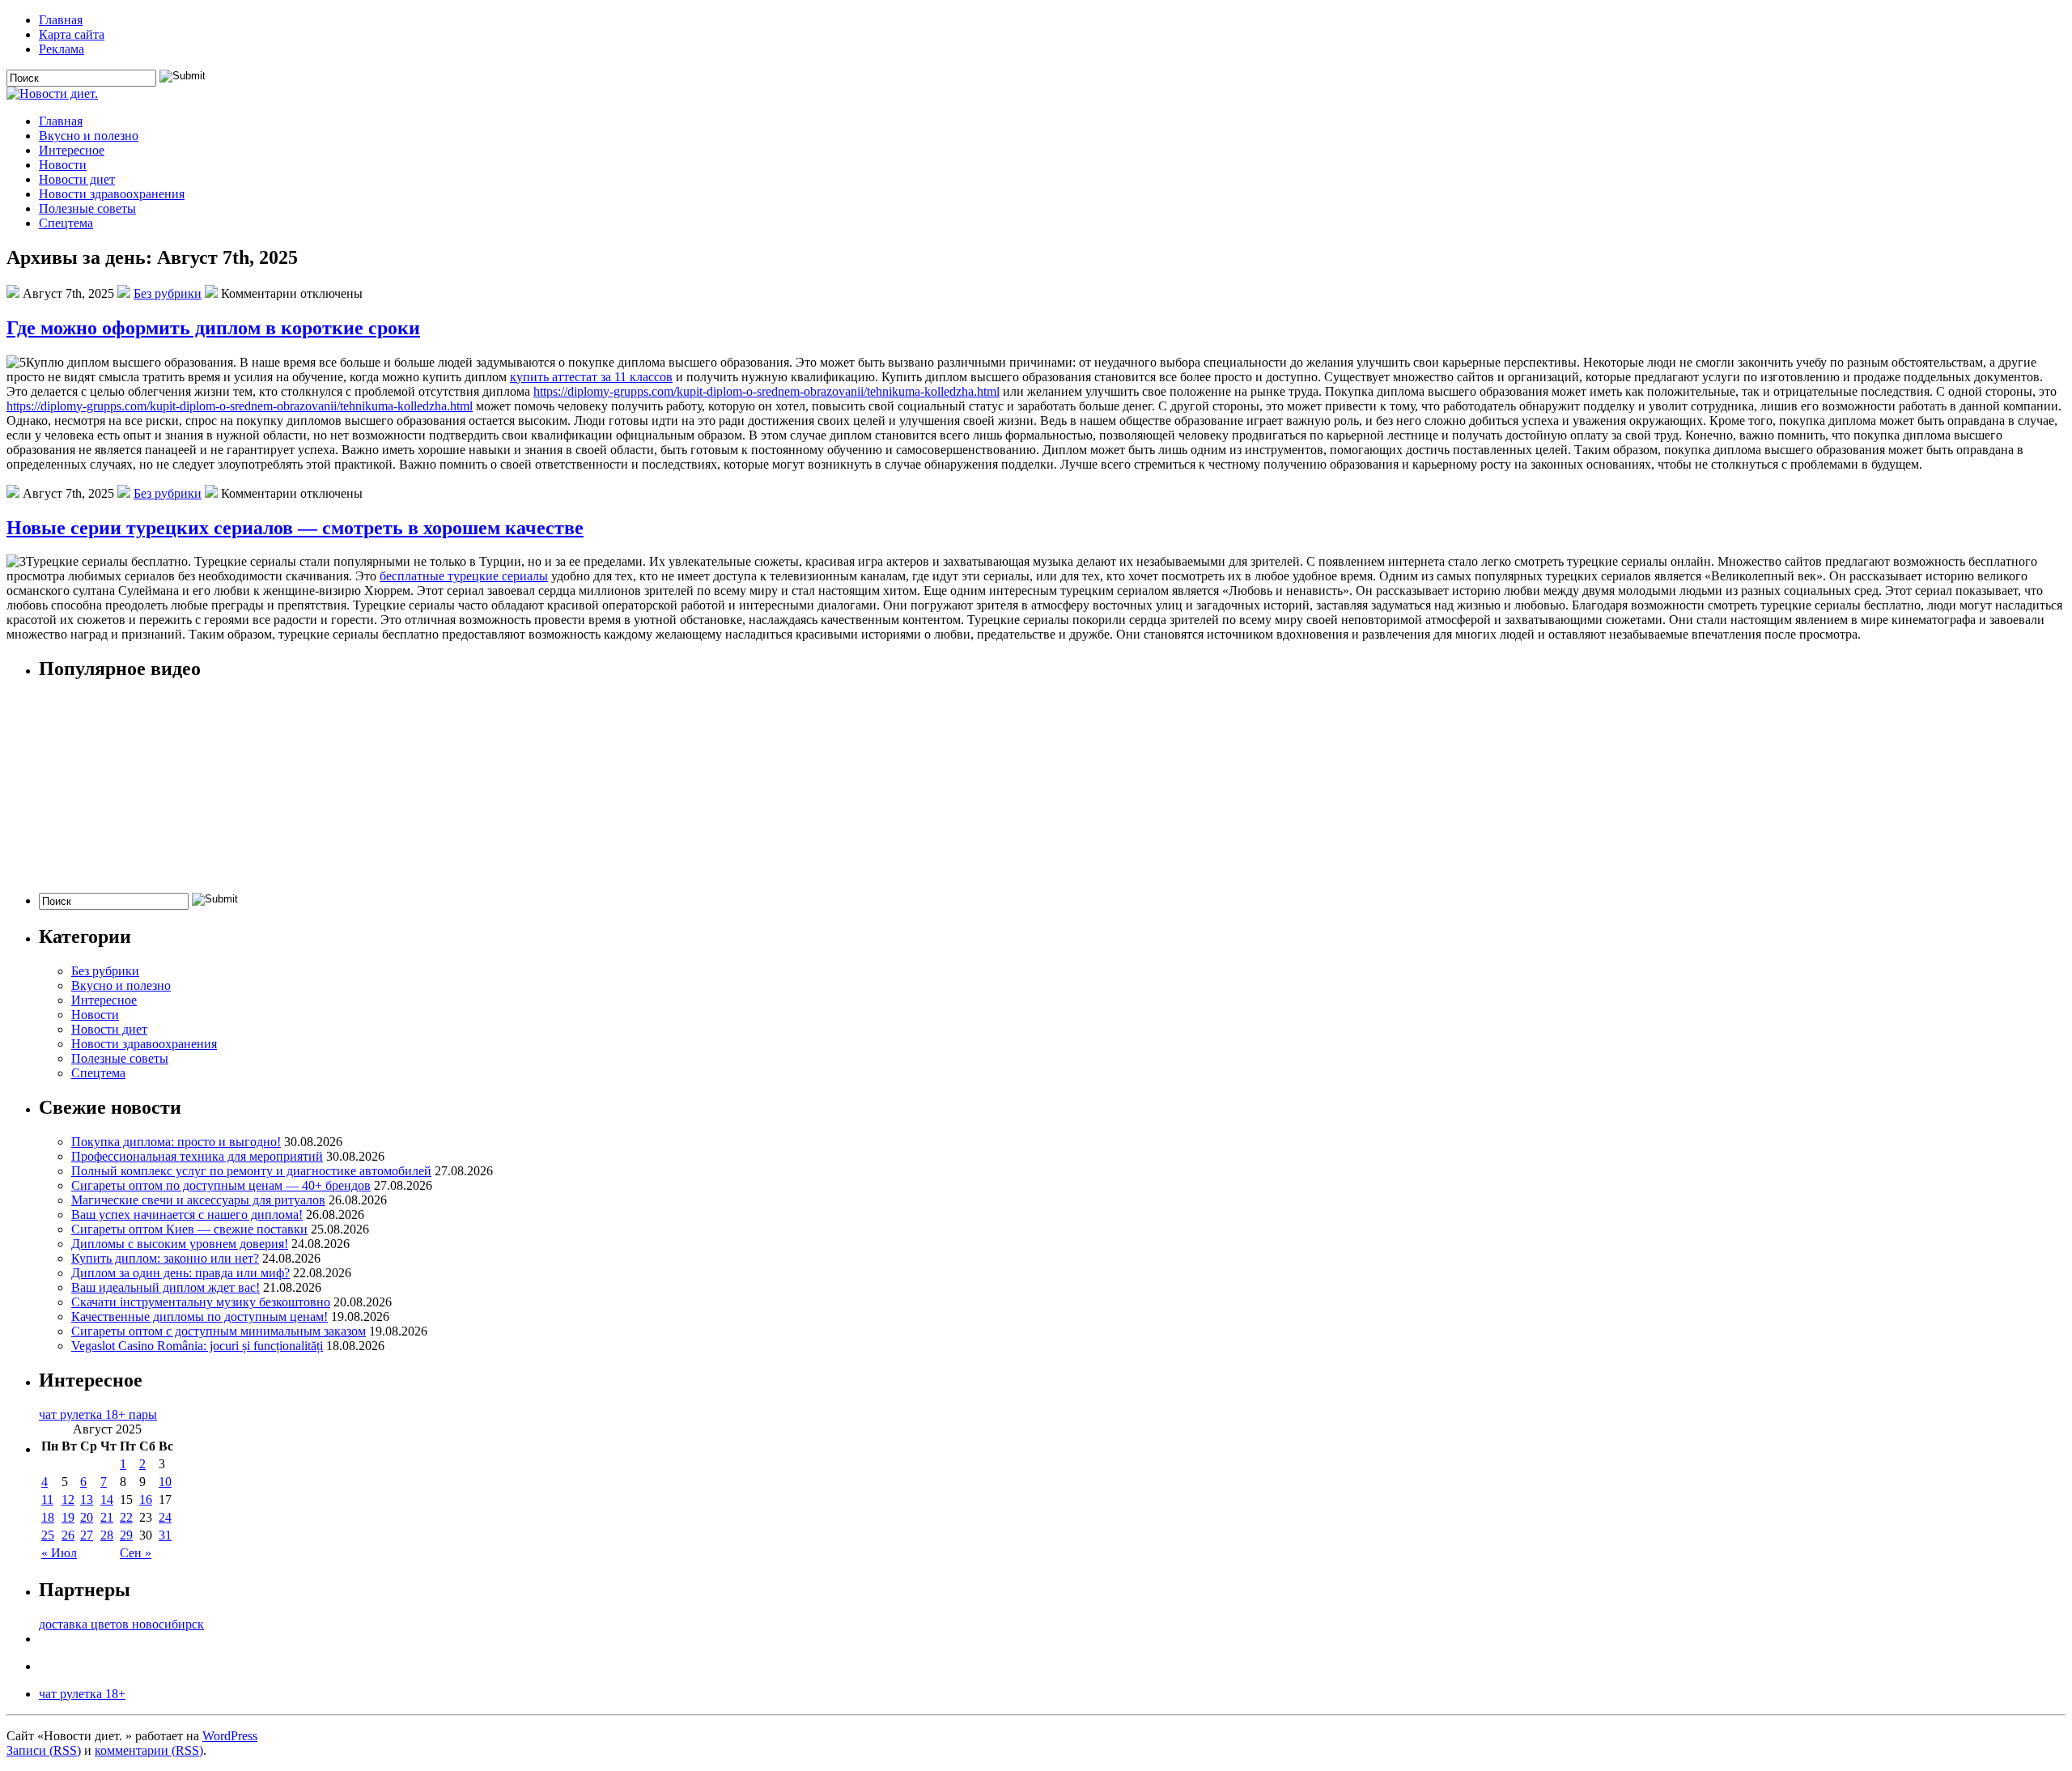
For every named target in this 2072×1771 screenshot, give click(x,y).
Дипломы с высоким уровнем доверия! (180, 1244)
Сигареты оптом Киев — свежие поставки (189, 1229)
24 (165, 1517)
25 (48, 1535)
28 (107, 1535)
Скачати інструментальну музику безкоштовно (201, 1302)
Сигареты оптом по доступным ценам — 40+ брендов (221, 1185)
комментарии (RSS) (149, 1750)
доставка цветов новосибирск (121, 1624)
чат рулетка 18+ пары (98, 1414)
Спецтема (66, 223)
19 (68, 1517)
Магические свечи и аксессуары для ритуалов (198, 1200)
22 (126, 1517)
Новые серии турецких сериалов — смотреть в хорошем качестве (295, 528)
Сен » (136, 1553)
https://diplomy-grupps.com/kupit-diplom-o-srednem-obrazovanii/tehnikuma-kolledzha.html (766, 391)
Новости (63, 165)
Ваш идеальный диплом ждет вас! (166, 1287)
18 (48, 1517)
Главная (61, 20)
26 (68, 1535)
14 (107, 1499)
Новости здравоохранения (112, 194)
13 (87, 1499)
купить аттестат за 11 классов (591, 377)
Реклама (62, 49)
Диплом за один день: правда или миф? (180, 1273)
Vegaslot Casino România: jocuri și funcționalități (197, 1346)
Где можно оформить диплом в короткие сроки (213, 328)
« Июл (59, 1553)
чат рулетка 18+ (82, 1694)
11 (47, 1499)
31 (165, 1535)
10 (165, 1482)
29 (126, 1535)
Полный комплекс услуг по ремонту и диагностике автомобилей (251, 1171)
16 (146, 1499)
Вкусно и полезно (89, 136)
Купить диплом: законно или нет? (165, 1258)
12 (68, 1499)
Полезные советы (87, 208)
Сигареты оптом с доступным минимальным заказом (219, 1331)
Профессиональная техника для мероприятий (197, 1156)
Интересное (72, 150)
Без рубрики (168, 293)
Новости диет (77, 179)
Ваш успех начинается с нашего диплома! (187, 1215)
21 (107, 1517)
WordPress (230, 1736)
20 (87, 1517)
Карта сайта (72, 34)
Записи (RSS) (44, 1750)
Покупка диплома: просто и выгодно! (176, 1142)
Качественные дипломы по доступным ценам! (200, 1317)
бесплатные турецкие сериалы (464, 576)
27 (87, 1535)
